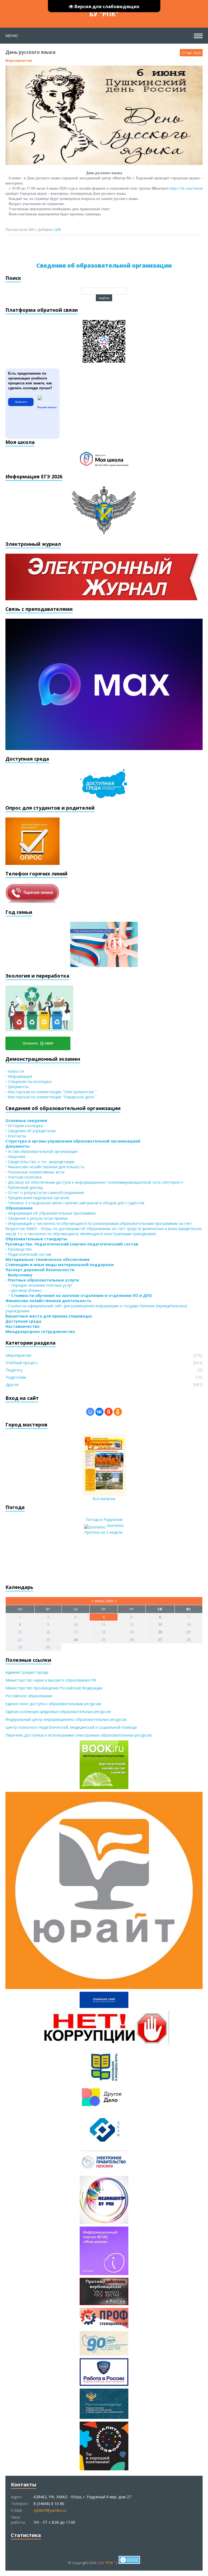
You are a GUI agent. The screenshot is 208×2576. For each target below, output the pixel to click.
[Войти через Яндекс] (109, 1412)
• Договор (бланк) (23, 1290)
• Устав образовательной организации (41, 1151)
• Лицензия (15, 1156)
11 (103, 1624)
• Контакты (16, 1136)
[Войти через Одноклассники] (118, 1412)
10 (76, 1624)
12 (132, 1624)
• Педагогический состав (28, 1254)
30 (48, 1647)
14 (188, 1624)
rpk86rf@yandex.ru (50, 2510)
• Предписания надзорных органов (37, 1198)
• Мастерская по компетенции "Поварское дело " (51, 1097)
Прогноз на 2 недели (103, 1532)
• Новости (15, 1071)
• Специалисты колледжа (28, 1081)
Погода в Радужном (104, 1519)
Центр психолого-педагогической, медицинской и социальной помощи (71, 1727)
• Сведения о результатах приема (37, 1218)
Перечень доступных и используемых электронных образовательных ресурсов (79, 1735)
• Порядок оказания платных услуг (39, 1285)
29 (20, 1647)
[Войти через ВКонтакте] (99, 1412)
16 (48, 1632)
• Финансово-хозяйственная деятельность (45, 1167)
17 (76, 1632)
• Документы (17, 1087)
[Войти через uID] (90, 1412)
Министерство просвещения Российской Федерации (54, 1688)
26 (132, 1640)
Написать (21, 402)
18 (103, 1632)
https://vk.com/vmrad (186, 188)
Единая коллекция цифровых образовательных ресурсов (58, 1712)
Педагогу (14, 1370)
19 (132, 1632)
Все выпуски (104, 1499)
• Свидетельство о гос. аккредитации (40, 1162)
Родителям (16, 1377)
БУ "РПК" (104, 14)
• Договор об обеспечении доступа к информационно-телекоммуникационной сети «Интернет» (95, 1182)
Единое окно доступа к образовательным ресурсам (53, 1704)
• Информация (19, 1076)
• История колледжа (24, 1126)
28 (188, 1640)
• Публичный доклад (24, 1187)
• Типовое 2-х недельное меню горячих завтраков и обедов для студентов (75, 1203)
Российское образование (29, 1696)
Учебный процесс (22, 1363)
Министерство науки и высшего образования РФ (51, 1680)
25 (103, 1640)
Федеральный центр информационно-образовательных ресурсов (66, 1719)
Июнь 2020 (104, 1601)
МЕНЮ (12, 36)
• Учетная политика (24, 1177)
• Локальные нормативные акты (35, 1172)
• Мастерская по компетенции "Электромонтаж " (51, 1092)
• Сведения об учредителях (31, 1131)
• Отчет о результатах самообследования (45, 1193)
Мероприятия (19, 60)
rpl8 (58, 229)
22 (20, 1640)
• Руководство (19, 1249)
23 (48, 1640)
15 (20, 1632)
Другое (12, 1385)
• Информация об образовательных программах (51, 1213)
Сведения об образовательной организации (104, 265)
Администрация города (27, 1672)
